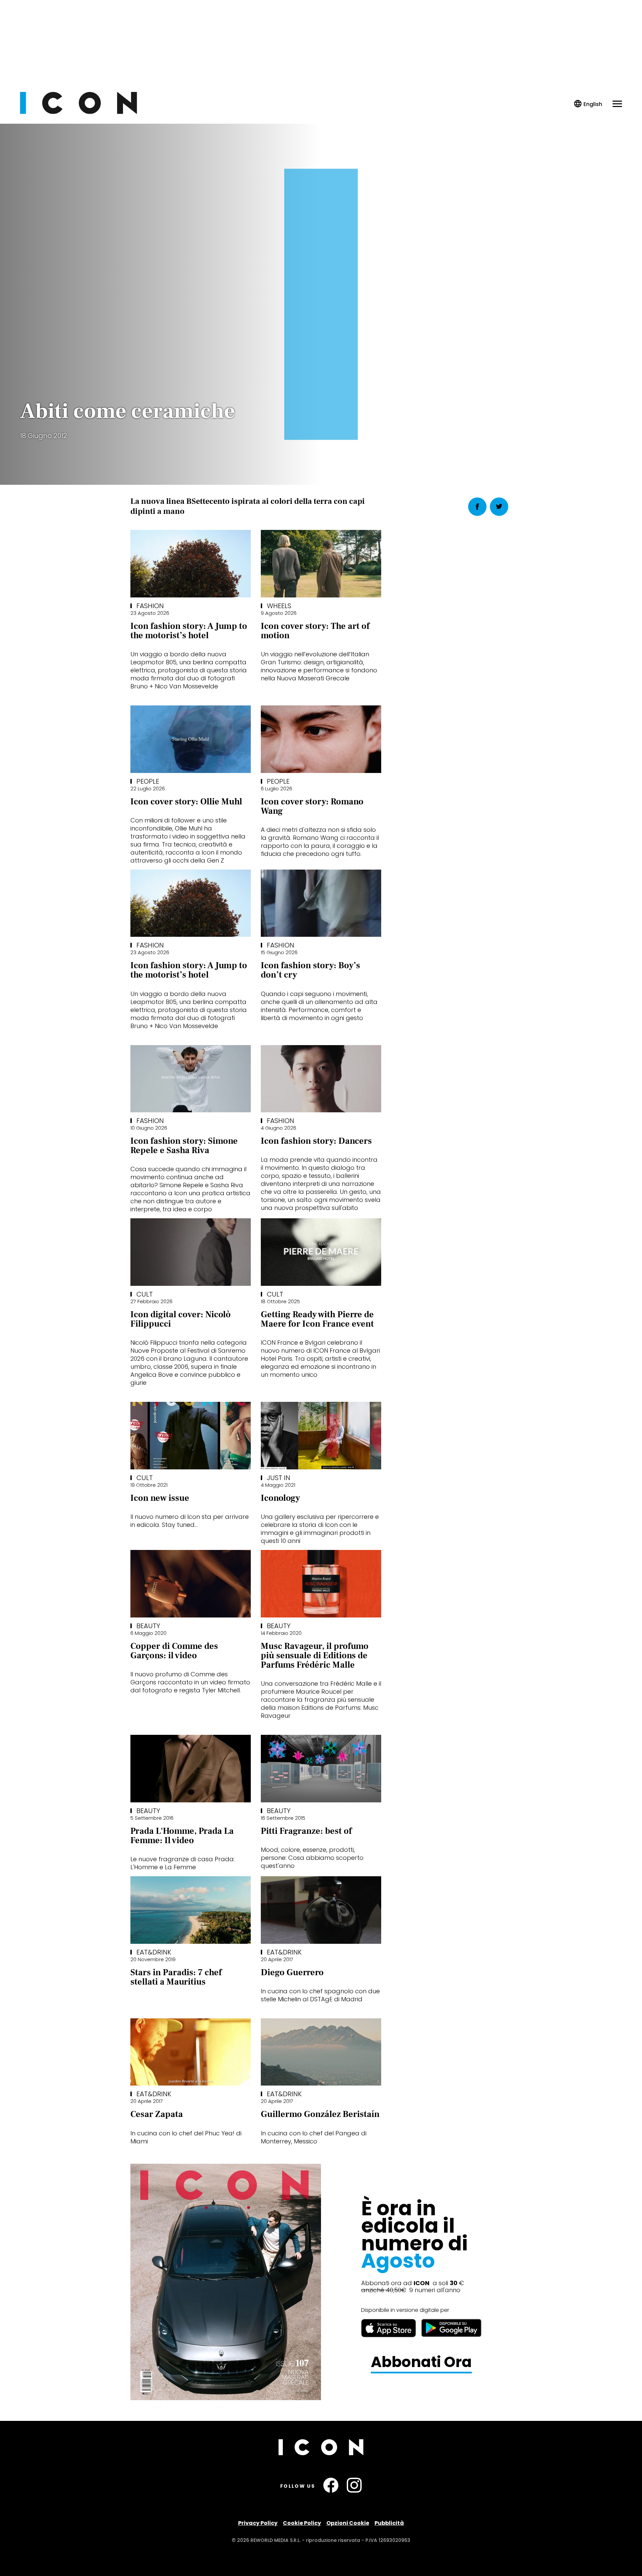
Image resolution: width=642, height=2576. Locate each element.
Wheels (279, 606)
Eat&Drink (154, 1952)
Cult (145, 1294)
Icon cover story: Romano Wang (312, 806)
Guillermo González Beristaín (320, 2114)
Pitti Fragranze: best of (306, 1831)
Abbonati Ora (421, 2362)
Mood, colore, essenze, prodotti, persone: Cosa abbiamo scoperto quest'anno (312, 1858)
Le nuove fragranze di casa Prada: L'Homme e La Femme (183, 1863)
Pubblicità (389, 2523)
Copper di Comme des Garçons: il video (174, 1651)
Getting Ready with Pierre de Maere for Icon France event (317, 1319)
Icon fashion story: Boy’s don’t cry (310, 970)
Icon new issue (160, 1498)
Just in (279, 1478)
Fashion (150, 606)
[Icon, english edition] (588, 104)
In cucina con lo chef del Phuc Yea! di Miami (186, 2137)
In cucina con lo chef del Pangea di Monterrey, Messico (314, 2137)
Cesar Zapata (157, 2114)
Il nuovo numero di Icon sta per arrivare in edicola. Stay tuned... (190, 1521)
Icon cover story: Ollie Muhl (186, 802)
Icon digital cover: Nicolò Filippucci (181, 1319)
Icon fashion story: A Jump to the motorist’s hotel (189, 631)
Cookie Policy (302, 2523)
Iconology (280, 1498)
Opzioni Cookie (348, 2523)
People (148, 781)
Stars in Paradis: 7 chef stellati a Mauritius (176, 1977)
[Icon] (79, 112)
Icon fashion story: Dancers (316, 1141)
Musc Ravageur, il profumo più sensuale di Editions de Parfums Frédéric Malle (315, 1656)
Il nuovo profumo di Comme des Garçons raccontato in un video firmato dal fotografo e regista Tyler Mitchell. (190, 1682)
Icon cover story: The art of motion (315, 631)
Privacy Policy (258, 2523)
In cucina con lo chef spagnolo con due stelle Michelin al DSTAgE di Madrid (320, 1995)
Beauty (148, 1626)
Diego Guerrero (292, 1973)
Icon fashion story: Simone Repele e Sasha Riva (184, 1146)
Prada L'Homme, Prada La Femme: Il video (182, 1836)
